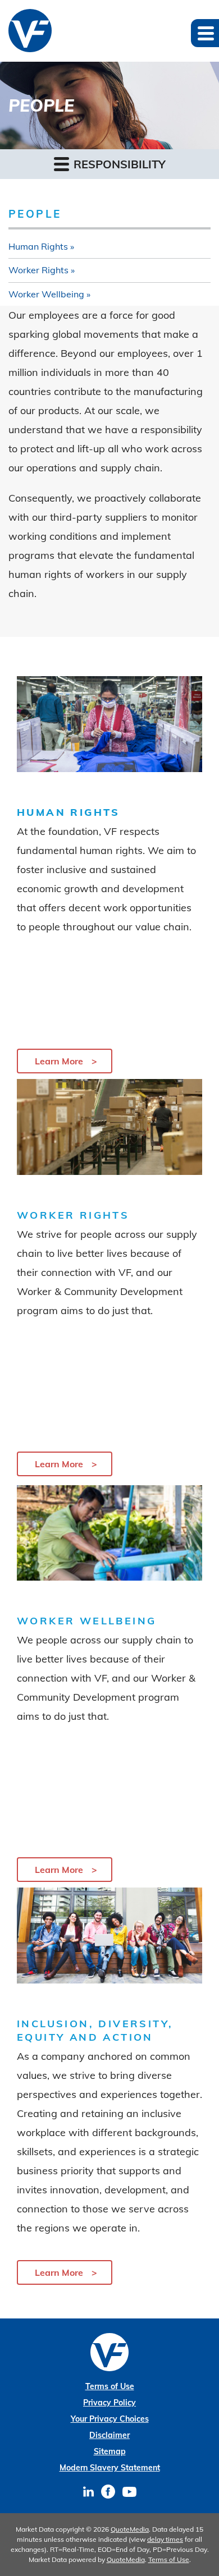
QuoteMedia (130, 2529)
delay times (165, 2539)
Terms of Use (110, 2386)
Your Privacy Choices (110, 2419)
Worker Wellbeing (46, 294)
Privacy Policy (109, 2403)
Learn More (59, 1061)
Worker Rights (38, 270)
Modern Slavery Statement (110, 2468)
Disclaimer (109, 2435)
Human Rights (38, 246)
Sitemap (110, 2451)
